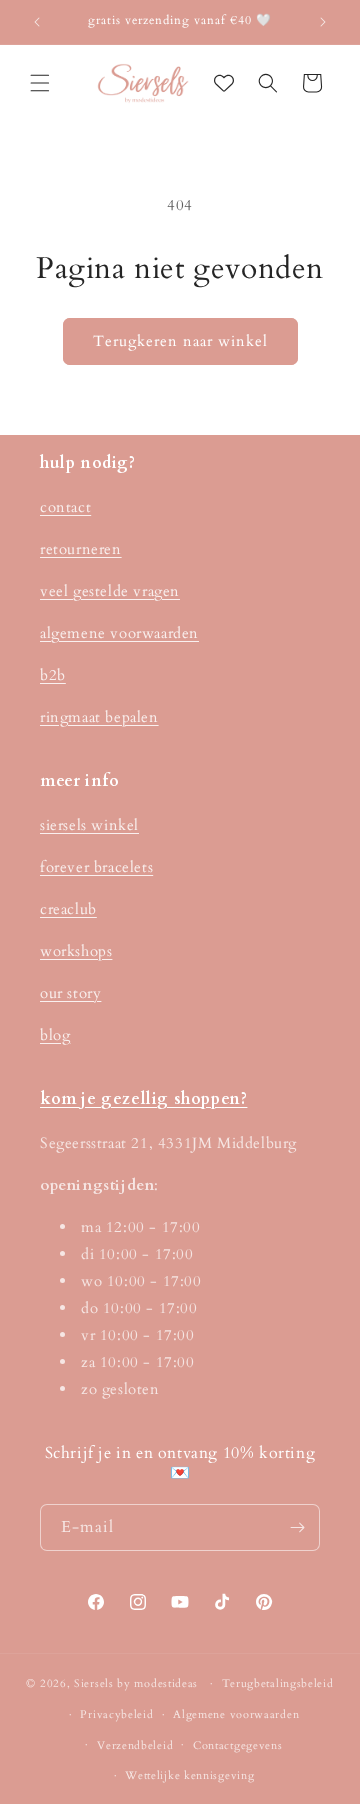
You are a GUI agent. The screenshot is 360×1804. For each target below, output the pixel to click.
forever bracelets (96, 867)
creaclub (68, 909)
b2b (53, 675)
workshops (76, 951)
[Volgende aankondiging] (323, 22)
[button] (40, 83)
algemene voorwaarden (119, 633)
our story (70, 993)
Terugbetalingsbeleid (278, 1683)
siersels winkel (89, 825)
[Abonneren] (297, 1527)
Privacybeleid (116, 1714)
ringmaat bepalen (99, 717)
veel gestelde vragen (110, 591)
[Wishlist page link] (224, 83)
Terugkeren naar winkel (180, 341)
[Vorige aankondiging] (37, 22)
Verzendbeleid (135, 1745)
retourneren (81, 549)
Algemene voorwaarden (236, 1714)
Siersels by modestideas (136, 1683)
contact (65, 507)
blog (55, 1035)
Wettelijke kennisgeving (189, 1775)
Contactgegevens (238, 1745)
